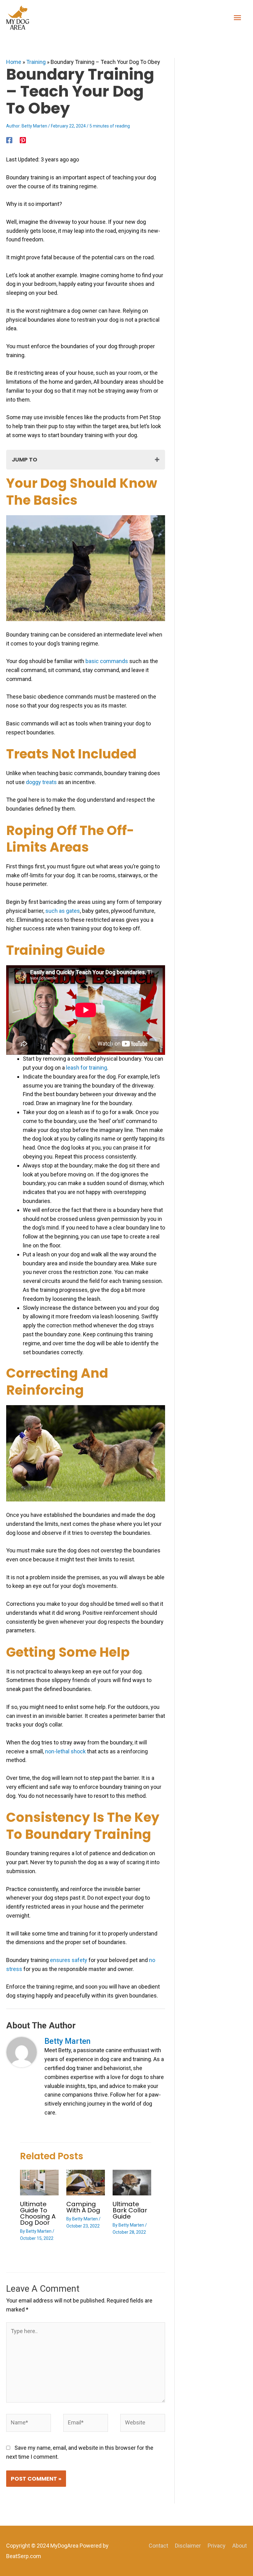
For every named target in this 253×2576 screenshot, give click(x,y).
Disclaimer (188, 2546)
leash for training (87, 1068)
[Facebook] (9, 140)
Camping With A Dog (83, 2207)
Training (36, 62)
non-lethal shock (65, 1751)
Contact (158, 2546)
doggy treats (41, 782)
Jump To (25, 459)
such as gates (63, 911)
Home (14, 62)
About (240, 2546)
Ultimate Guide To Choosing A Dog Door (38, 2213)
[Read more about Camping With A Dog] (86, 2182)
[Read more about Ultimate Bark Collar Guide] (132, 2182)
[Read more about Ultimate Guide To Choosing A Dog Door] (39, 2182)
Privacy (217, 2546)
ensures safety (69, 1960)
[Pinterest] (23, 140)
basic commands (107, 661)
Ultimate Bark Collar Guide (130, 2210)
